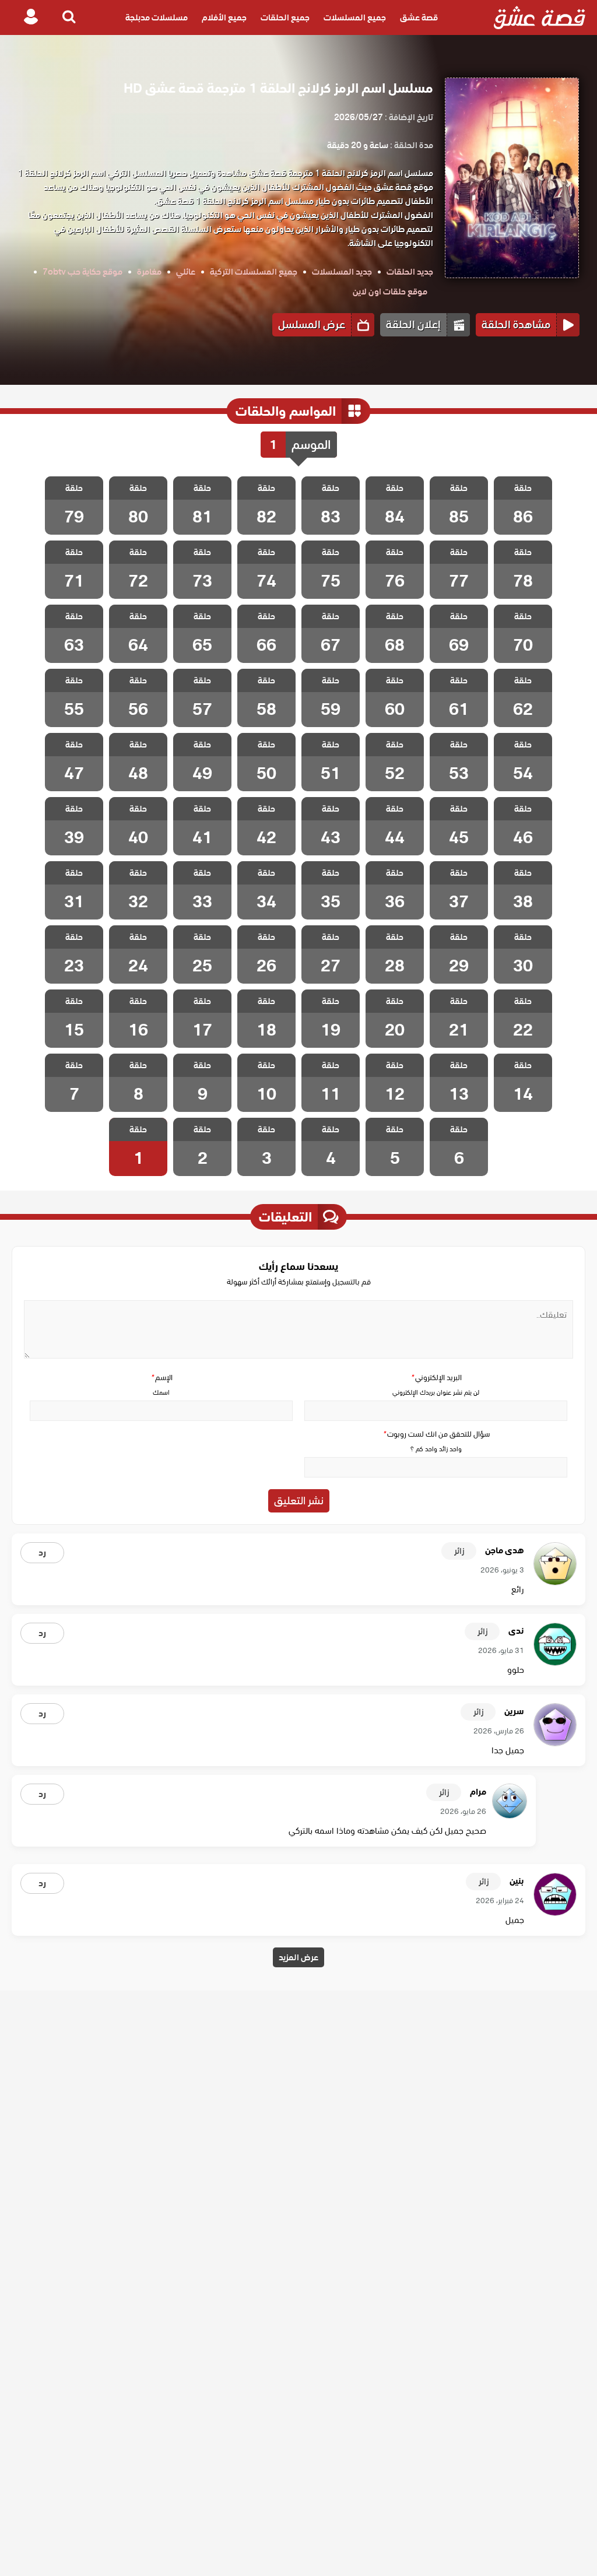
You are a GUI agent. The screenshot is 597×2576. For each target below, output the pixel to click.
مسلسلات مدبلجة (157, 17)
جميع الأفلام (224, 17)
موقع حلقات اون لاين (390, 292)
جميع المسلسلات (355, 17)
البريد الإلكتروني (436, 1378)
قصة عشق (419, 17)
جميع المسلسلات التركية (254, 272)
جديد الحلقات (410, 272)
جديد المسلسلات (342, 272)
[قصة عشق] (540, 17)
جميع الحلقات (285, 17)
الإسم (161, 1378)
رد (42, 1553)
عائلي (186, 272)
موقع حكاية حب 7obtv (82, 272)
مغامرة (149, 272)
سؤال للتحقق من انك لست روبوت (436, 1434)
